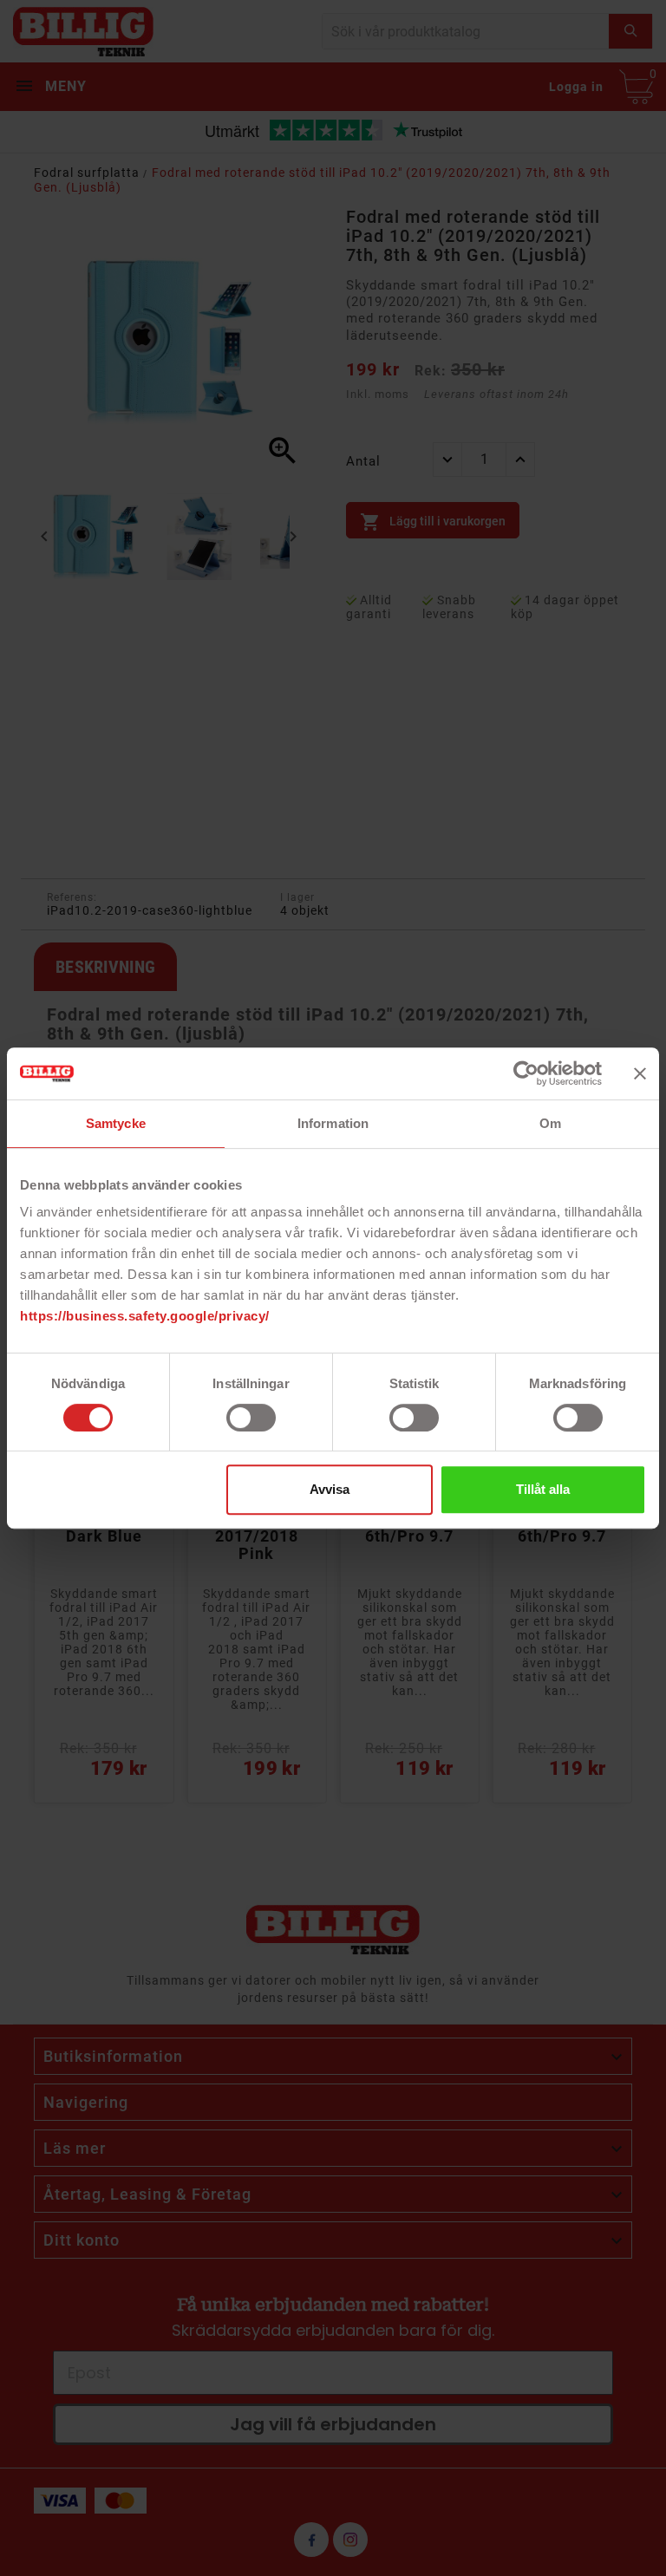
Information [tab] (333, 1123)
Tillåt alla (543, 1489)
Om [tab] (550, 1123)
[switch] (251, 1418)
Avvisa (330, 1489)
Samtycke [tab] (116, 1123)
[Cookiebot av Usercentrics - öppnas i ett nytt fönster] (526, 1073)
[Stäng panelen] (640, 1073)
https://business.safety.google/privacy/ (145, 1316)
